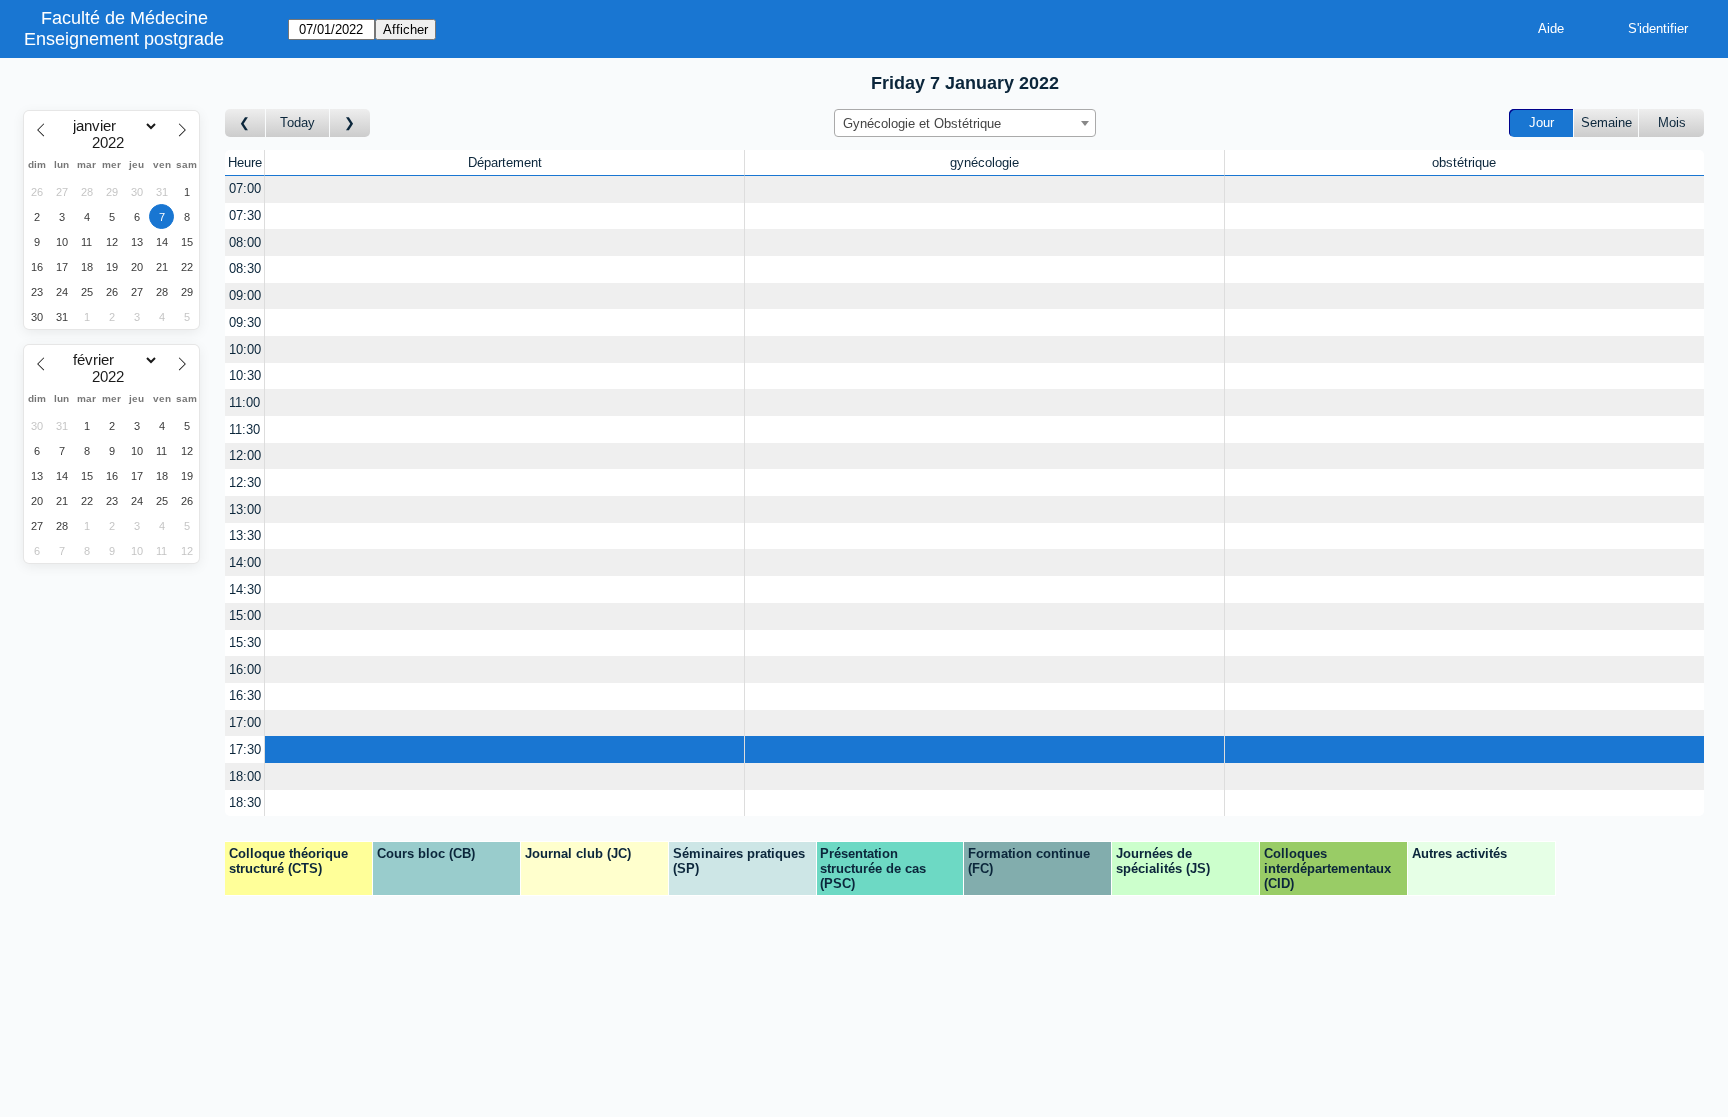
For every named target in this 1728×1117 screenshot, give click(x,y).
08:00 (245, 242)
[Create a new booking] (504, 189)
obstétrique (1464, 162)
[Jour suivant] (350, 123)
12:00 (245, 455)
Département (505, 162)
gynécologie (984, 162)
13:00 (245, 509)
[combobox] (965, 123)
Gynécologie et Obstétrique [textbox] (922, 123)
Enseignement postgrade (124, 39)
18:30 (245, 802)
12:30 (245, 482)
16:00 (245, 669)
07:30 (245, 215)
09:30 (245, 322)
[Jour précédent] (245, 123)
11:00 (244, 402)
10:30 (245, 375)
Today (297, 122)
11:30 (244, 429)
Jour (1541, 122)
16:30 (245, 695)
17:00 (245, 722)
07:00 (245, 188)
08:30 (245, 268)
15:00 (245, 615)
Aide (1551, 28)
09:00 (245, 295)
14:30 (245, 589)
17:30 (245, 749)
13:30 (245, 535)
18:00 (245, 776)
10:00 (245, 349)
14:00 (245, 562)
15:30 (245, 642)
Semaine (1606, 122)
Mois (1672, 122)
